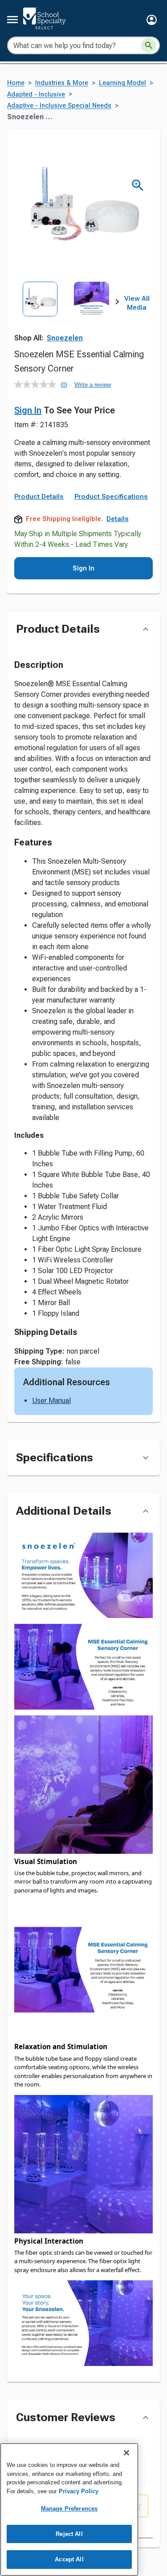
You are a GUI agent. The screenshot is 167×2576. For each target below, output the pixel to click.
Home (16, 83)
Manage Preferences (69, 2509)
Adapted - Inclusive (36, 95)
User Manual (51, 1401)
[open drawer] (12, 20)
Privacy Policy (79, 2491)
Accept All (69, 2559)
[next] (117, 303)
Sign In (28, 410)
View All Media (137, 303)
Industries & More (62, 83)
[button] (152, 20)
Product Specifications (111, 497)
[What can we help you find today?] (149, 45)
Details (118, 519)
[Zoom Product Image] (138, 185)
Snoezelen (65, 338)
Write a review (93, 385)
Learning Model (122, 83)
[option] (40, 313)
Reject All (69, 2534)
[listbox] (66, 313)
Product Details (39, 497)
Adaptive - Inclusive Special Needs (59, 106)
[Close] (126, 2453)
